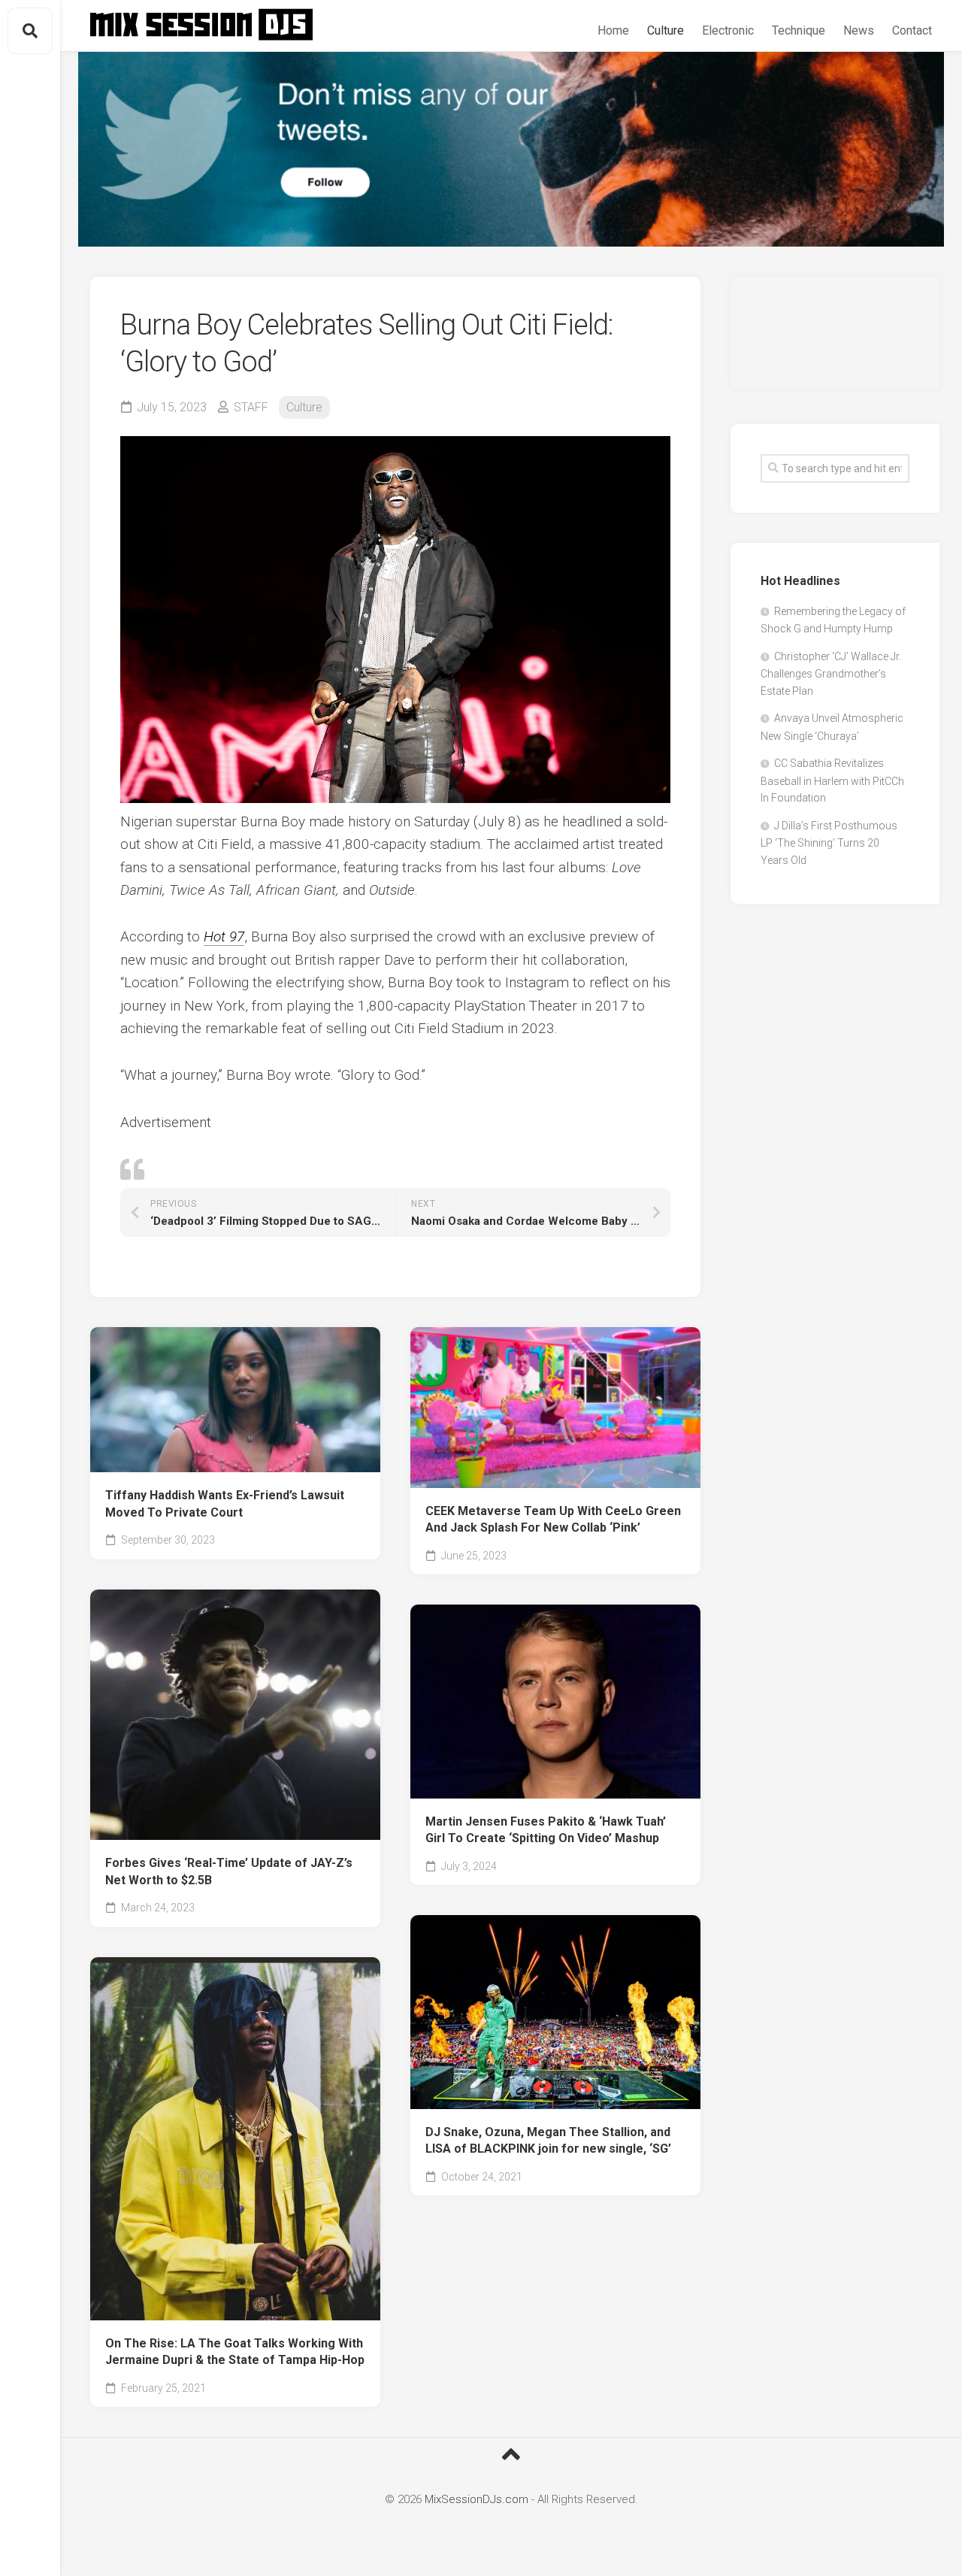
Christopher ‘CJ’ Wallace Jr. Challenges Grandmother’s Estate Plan (831, 674)
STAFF (251, 407)
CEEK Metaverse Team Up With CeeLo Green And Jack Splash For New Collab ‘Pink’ (553, 1520)
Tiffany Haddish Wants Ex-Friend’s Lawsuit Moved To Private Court (225, 1504)
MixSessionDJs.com (476, 2499)
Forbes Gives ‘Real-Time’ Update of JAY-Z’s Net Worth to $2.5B (229, 1871)
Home (613, 30)
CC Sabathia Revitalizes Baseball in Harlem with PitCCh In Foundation (832, 780)
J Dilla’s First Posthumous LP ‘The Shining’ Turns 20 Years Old (829, 843)
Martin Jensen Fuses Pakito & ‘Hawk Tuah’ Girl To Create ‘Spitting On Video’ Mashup (546, 1830)
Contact (912, 30)
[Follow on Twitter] (511, 149)
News (859, 30)
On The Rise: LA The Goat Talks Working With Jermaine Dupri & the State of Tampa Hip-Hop (235, 2352)
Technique (799, 30)
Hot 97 (224, 936)
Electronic (728, 30)
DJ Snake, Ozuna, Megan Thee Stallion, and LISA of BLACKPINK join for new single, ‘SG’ (548, 2141)
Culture (666, 30)
